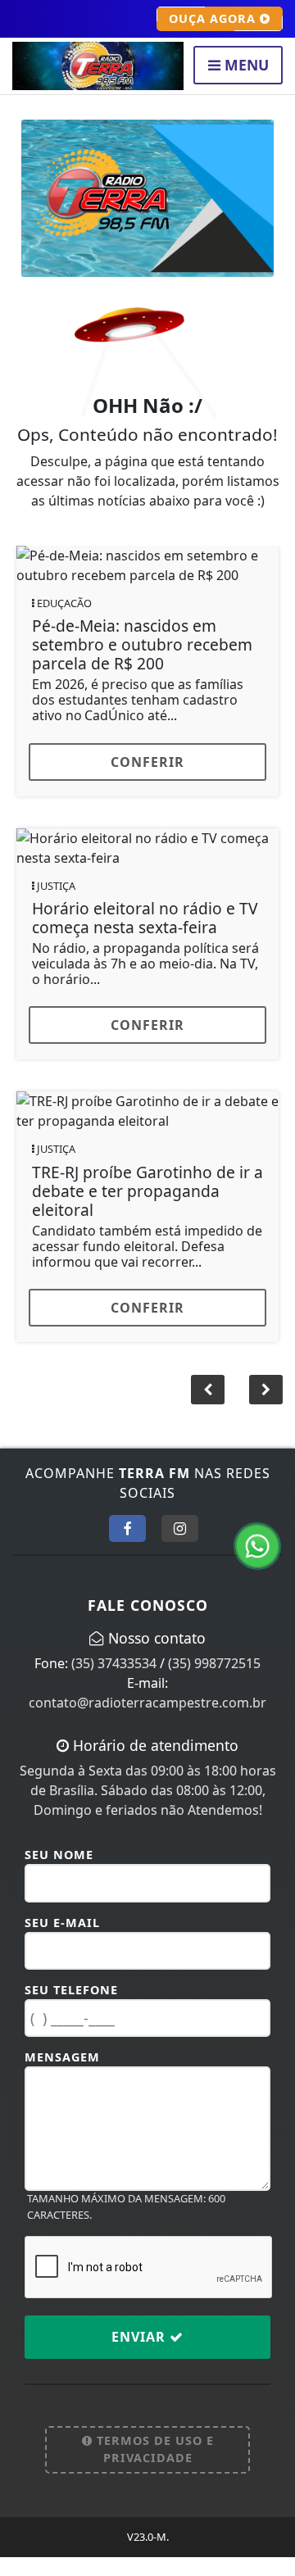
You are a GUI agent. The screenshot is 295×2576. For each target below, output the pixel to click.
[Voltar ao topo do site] (270, 1417)
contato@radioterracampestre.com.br (147, 1721)
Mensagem (62, 2076)
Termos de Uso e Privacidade (153, 2468)
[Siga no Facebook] (127, 1548)
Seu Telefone (71, 2009)
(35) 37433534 (114, 1682)
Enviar (141, 2356)
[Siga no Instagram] (180, 1548)
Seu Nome (59, 1873)
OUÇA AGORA (214, 18)
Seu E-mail (62, 1941)
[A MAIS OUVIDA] (147, 197)
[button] (208, 1409)
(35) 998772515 (214, 1682)
